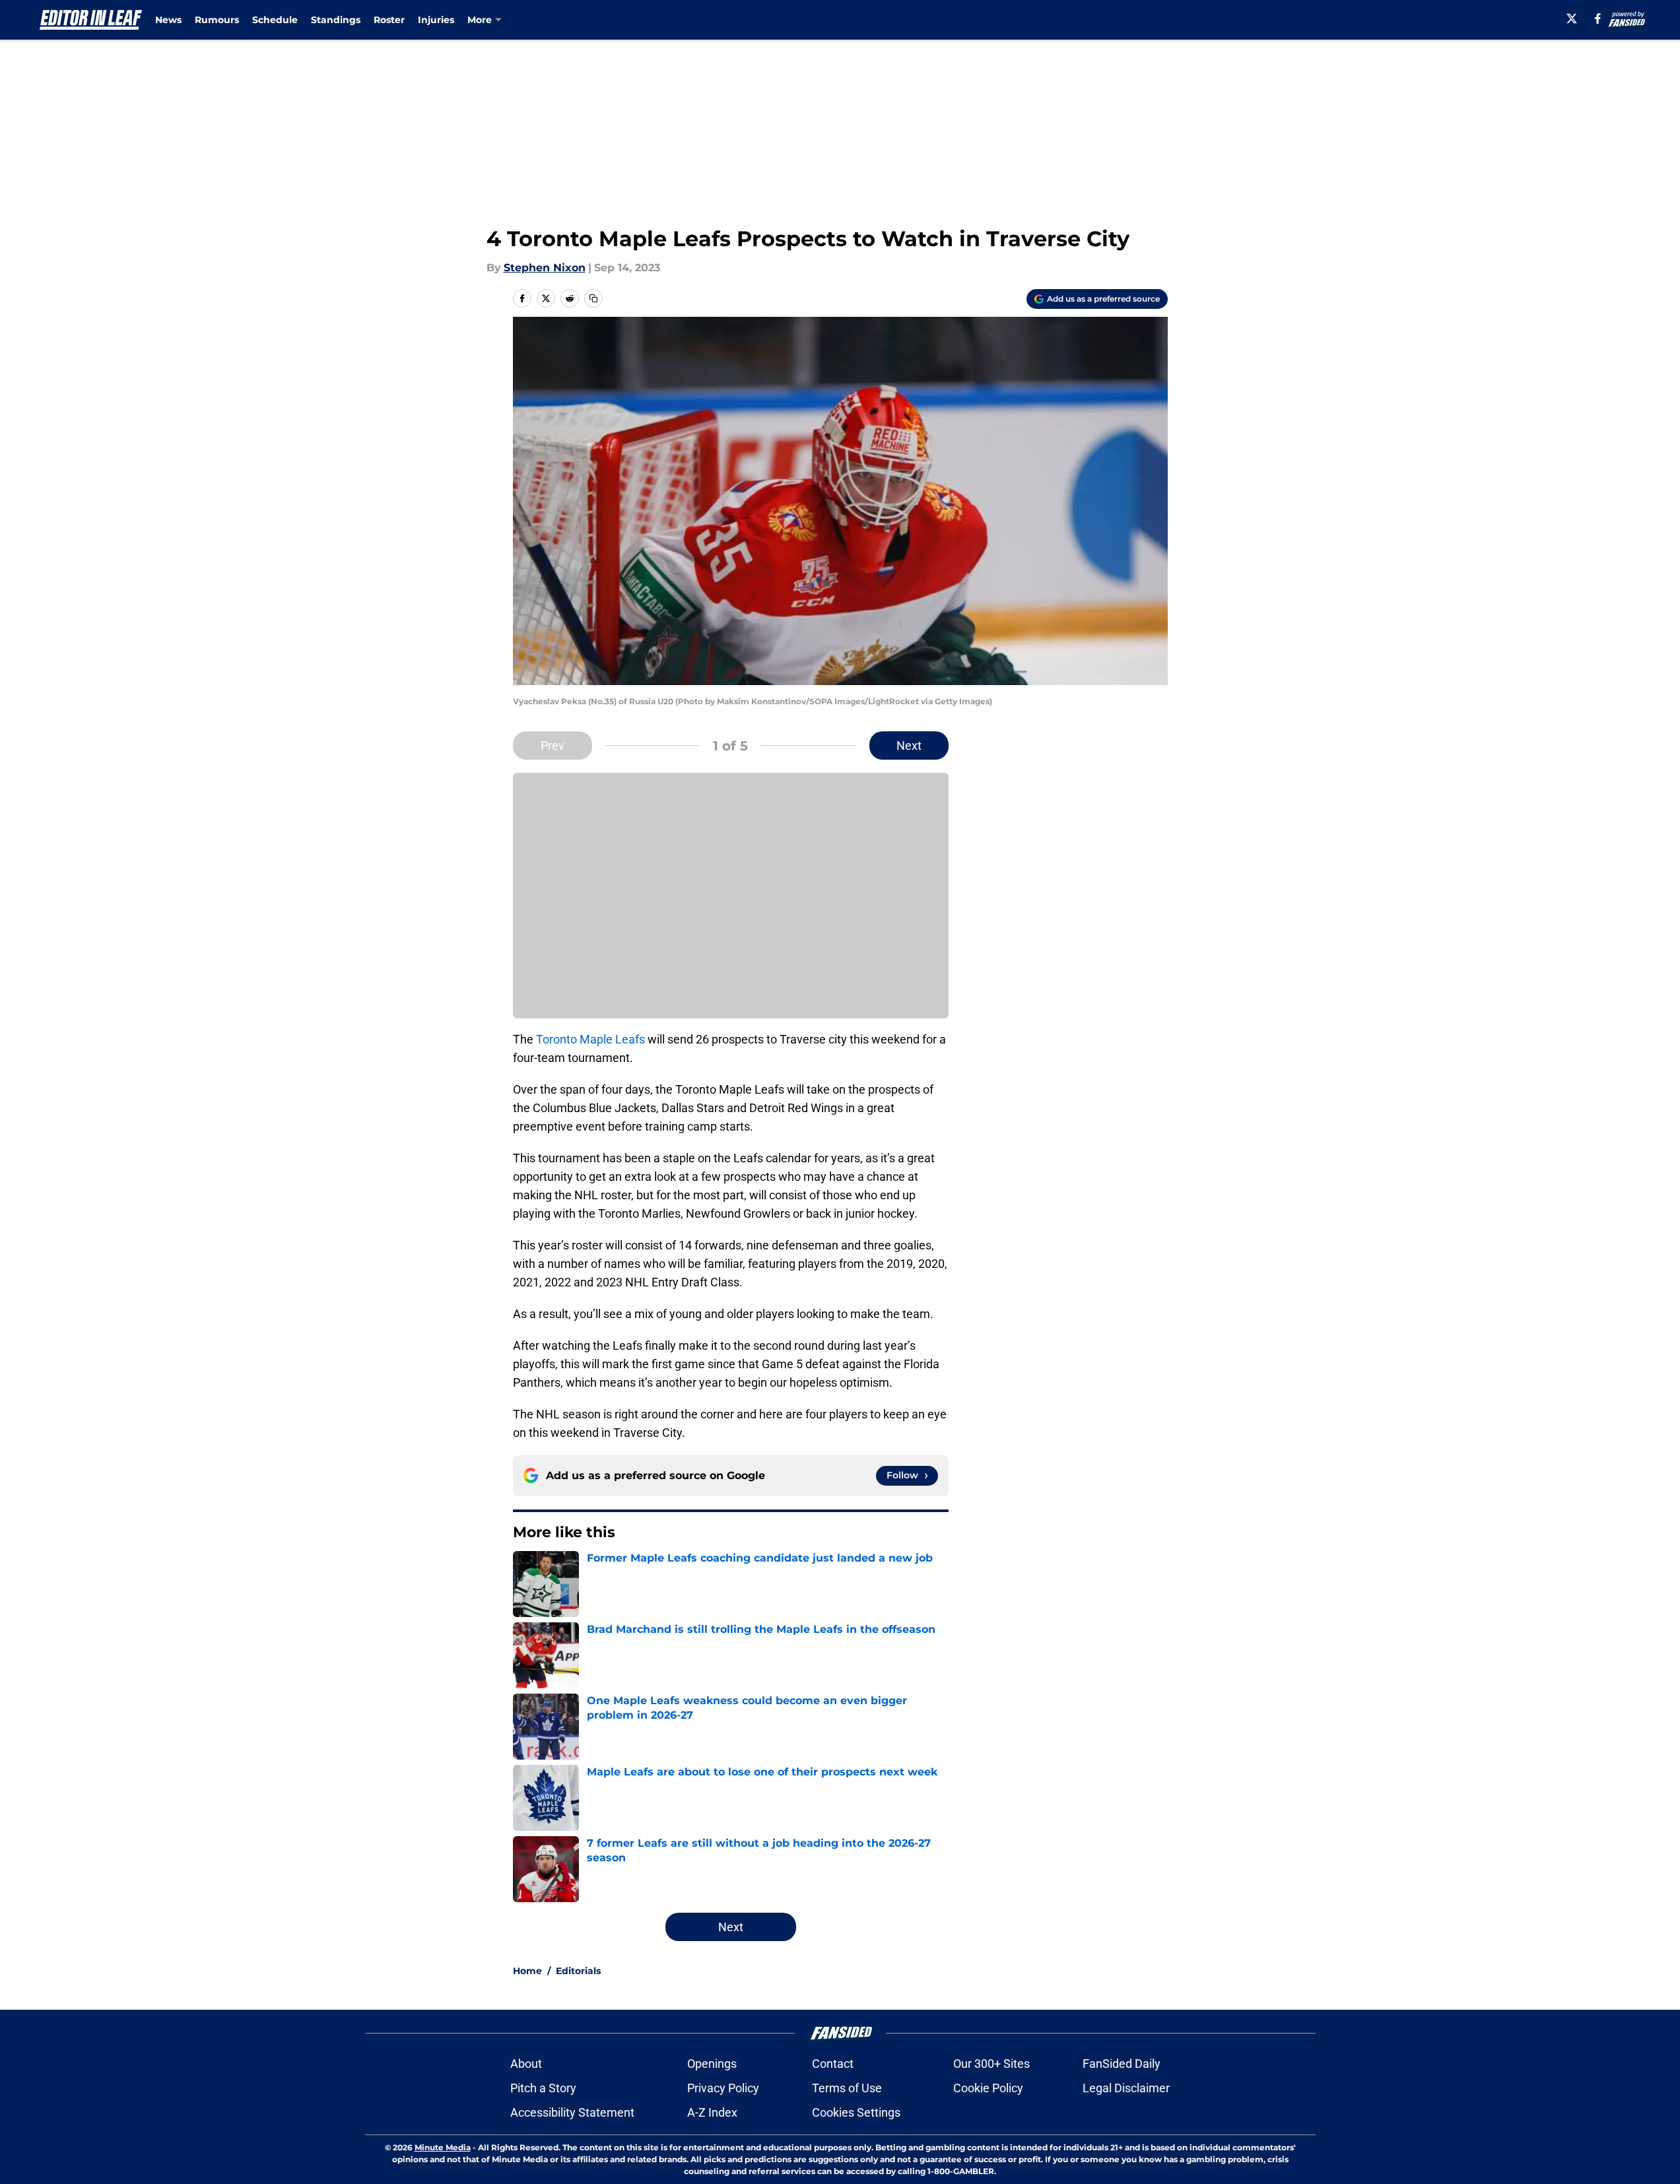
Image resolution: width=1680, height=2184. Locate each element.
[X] (1572, 18)
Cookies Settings (856, 2112)
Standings (336, 20)
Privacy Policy (723, 2088)
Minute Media (443, 2147)
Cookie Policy (988, 2088)
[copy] (593, 298)
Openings (712, 2064)
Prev (553, 745)
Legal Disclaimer (1126, 2088)
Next (909, 745)
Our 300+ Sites (991, 2064)
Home (527, 1971)
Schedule (275, 20)
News (168, 20)
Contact (833, 2064)
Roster (389, 20)
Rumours (217, 20)
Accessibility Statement (572, 2112)
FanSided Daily (1122, 2064)
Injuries (436, 20)
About (526, 2064)
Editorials (578, 1971)
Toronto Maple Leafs (590, 1039)
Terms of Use (847, 2088)
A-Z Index (712, 2112)
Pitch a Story (543, 2088)
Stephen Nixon (545, 268)
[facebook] (1598, 18)
